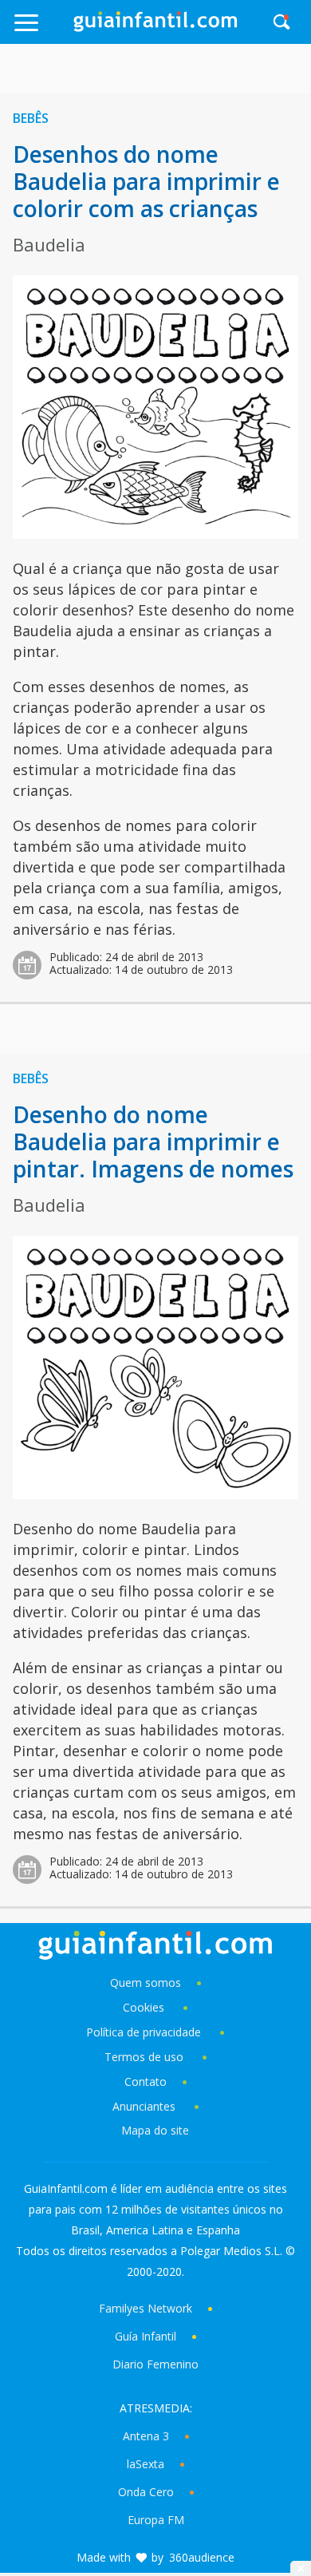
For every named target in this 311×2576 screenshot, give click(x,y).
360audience (202, 2557)
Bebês (31, 118)
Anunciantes (144, 2106)
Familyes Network (146, 2308)
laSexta (146, 2464)
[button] (43, 30)
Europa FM (156, 2520)
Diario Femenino (155, 2364)
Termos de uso (144, 2057)
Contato (146, 2081)
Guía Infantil (146, 2336)
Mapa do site (155, 2130)
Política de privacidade (145, 2032)
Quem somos (146, 1982)
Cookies (145, 2007)
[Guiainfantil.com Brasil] (155, 27)
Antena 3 (146, 2436)
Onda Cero (146, 2492)
